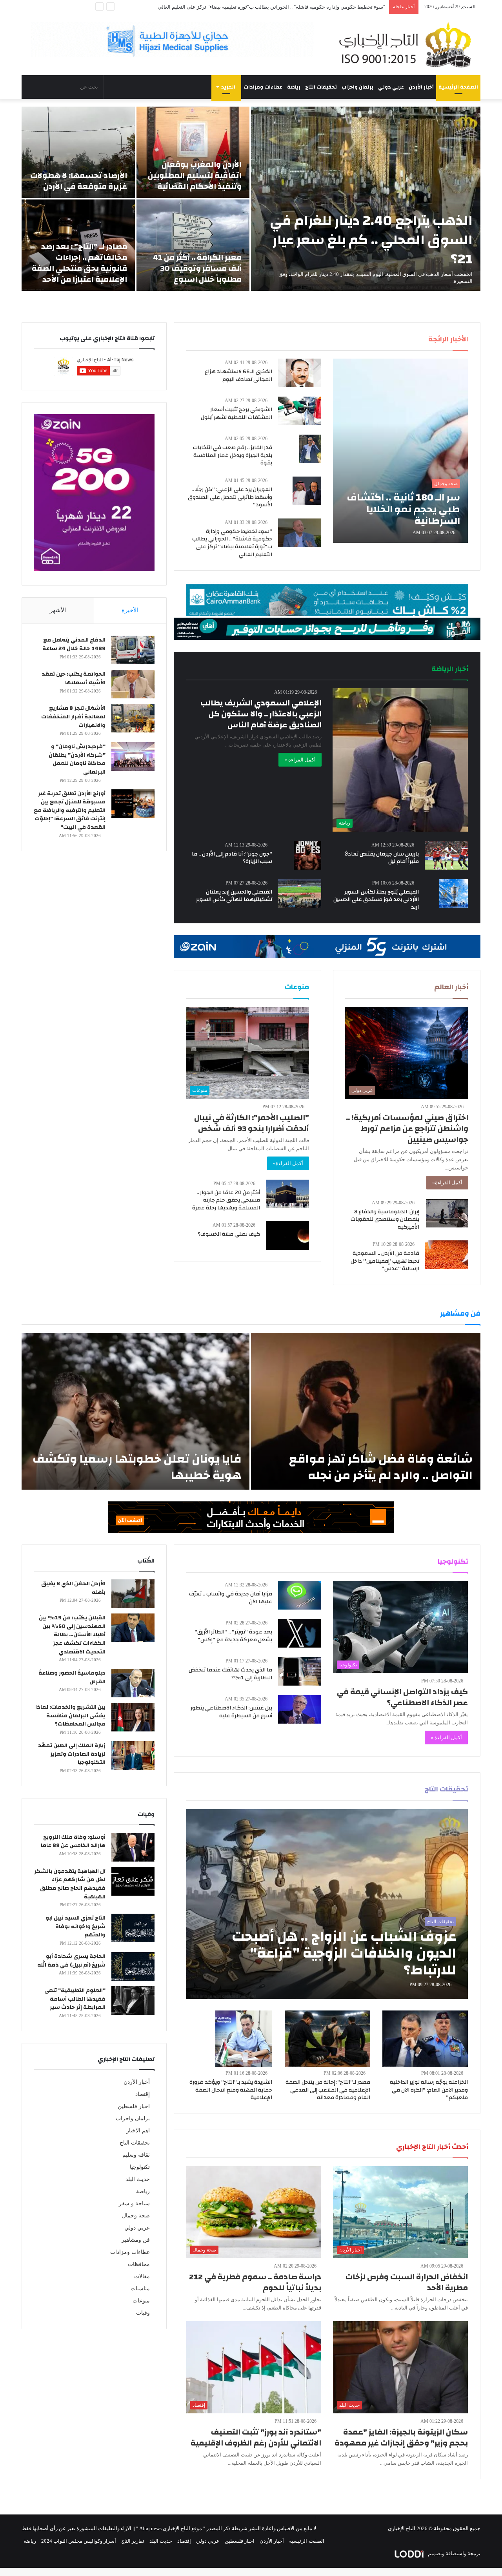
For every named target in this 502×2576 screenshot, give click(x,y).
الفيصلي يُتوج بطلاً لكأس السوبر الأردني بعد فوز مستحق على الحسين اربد (376, 900)
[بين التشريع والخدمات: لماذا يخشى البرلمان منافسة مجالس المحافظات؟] (133, 1717)
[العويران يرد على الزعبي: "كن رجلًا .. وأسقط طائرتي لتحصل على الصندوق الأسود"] (307, 491)
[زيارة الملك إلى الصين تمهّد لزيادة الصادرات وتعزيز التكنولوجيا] (133, 1756)
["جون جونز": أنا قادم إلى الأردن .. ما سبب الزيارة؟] (307, 855)
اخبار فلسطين (134, 2106)
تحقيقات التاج (321, 87)
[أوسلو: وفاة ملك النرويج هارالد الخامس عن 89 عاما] (133, 1847)
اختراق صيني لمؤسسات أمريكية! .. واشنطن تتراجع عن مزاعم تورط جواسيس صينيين (407, 1128)
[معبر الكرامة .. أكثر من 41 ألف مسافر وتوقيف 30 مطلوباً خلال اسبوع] (193, 245)
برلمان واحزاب (357, 87)
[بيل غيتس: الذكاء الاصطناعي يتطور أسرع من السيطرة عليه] (300, 1709)
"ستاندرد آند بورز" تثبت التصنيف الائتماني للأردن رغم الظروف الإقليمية (311, 7)
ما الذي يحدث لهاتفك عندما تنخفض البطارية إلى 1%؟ (230, 1674)
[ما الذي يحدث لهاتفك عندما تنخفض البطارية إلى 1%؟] (300, 1671)
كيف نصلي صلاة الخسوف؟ (229, 1234)
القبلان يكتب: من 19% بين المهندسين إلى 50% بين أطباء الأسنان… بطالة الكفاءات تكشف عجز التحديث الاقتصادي (72, 1635)
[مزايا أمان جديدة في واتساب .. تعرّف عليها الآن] (300, 1595)
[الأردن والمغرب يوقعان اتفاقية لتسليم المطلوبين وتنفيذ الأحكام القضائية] (193, 152)
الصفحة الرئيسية (458, 87)
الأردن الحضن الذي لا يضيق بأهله (73, 1588)
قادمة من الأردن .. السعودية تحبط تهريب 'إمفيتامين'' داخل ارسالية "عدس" (385, 1261)
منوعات (141, 2301)
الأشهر (58, 610)
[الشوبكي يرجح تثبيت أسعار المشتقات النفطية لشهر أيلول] (300, 411)
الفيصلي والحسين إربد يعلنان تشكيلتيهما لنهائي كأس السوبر (234, 896)
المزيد (228, 87)
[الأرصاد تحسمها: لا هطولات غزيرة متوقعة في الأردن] (78, 152)
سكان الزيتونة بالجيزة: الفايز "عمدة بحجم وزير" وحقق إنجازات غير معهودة (401, 2437)
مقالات (142, 2276)
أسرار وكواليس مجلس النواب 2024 (79, 2541)
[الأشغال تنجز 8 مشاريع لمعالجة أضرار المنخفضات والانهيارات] (133, 718)
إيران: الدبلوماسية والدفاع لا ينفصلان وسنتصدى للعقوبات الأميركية (385, 1219)
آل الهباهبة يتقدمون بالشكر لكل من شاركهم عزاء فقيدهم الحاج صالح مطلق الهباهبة (70, 1884)
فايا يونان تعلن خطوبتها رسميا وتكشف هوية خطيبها (137, 1467)
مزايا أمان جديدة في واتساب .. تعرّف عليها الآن (231, 1598)
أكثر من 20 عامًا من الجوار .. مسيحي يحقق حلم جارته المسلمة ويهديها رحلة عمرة (226, 1200)
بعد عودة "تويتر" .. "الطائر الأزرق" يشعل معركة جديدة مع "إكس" (233, 1636)
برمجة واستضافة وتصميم (454, 2553)
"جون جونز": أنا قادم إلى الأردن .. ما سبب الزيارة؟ (232, 858)
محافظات (139, 2264)
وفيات (143, 2313)
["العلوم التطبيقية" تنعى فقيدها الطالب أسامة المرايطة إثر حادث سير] (133, 2000)
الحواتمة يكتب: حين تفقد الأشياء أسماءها (74, 678)
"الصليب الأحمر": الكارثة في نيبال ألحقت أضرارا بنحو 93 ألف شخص (252, 1123)
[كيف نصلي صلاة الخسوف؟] (287, 1235)
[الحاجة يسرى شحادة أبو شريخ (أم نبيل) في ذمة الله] (133, 1966)
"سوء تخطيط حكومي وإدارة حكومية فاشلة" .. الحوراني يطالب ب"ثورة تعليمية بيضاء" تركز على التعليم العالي (232, 543)
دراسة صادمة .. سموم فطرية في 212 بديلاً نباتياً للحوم (255, 2282)
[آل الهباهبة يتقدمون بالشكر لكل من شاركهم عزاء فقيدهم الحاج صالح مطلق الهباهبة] (133, 1881)
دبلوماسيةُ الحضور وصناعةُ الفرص (72, 1677)
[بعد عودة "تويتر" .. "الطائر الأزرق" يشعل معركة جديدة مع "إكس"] (300, 1633)
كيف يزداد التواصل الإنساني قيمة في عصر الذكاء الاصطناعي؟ (402, 1697)
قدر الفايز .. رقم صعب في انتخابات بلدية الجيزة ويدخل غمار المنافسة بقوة (233, 455)
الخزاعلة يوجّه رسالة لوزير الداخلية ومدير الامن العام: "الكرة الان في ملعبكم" (429, 2090)
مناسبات (140, 2289)
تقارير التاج (133, 2541)
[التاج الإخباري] (408, 45)
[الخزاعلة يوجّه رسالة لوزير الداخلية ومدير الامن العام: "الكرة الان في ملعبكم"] (425, 2039)
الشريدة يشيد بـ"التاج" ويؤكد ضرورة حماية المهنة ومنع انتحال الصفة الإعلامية (231, 2090)
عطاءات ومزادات (263, 87)
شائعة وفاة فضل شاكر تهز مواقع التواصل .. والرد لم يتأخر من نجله (381, 1467)
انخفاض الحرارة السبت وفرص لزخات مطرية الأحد (407, 2282)
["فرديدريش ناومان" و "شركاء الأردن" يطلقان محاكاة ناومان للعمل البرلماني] (133, 757)
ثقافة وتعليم (136, 2155)
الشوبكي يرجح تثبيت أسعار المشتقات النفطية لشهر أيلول (236, 413)
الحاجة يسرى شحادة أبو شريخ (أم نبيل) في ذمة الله (71, 1961)
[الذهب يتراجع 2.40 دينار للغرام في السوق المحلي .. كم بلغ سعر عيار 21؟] (366, 199)
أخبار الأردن (421, 87)
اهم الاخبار (138, 2131)
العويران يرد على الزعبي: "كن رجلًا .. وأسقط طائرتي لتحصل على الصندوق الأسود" (230, 497)
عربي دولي (391, 87)
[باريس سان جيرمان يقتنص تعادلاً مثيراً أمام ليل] (446, 855)
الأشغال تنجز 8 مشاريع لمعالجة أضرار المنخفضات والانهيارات (73, 717)
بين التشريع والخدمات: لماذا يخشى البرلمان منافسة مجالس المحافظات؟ (70, 1716)
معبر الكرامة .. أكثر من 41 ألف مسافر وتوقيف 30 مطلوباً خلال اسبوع (197, 268)
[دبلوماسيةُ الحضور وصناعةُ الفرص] (133, 1683)
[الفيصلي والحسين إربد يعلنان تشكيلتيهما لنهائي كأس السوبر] (300, 893)
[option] (251, 199)
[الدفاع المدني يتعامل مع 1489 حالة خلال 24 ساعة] (133, 650)
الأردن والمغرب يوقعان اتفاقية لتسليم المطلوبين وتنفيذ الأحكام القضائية (195, 175)
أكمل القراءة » (300, 760)
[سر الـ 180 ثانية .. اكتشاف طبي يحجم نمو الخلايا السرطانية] (400, 451)
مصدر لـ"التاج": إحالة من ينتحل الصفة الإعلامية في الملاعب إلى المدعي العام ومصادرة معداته (328, 2090)
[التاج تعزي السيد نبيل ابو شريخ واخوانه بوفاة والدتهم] (133, 1928)
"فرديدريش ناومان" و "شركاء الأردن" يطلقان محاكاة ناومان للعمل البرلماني (77, 759)
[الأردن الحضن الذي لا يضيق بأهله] (133, 1594)
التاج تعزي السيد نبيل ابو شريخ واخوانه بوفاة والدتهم (75, 1926)
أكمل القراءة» (447, 1183)
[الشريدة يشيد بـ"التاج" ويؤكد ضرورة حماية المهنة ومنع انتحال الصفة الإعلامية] (244, 2039)
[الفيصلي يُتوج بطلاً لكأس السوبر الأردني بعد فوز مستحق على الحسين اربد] (454, 893)
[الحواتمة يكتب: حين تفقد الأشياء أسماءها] (133, 684)
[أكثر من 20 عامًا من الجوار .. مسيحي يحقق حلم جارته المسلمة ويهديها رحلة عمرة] (287, 1194)
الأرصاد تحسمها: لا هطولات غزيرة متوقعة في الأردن (79, 181)
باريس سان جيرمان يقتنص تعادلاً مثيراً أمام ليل (382, 858)
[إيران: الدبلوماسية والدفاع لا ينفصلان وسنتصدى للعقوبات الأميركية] (447, 1213)
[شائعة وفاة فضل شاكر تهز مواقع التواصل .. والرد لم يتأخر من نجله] (366, 1411)
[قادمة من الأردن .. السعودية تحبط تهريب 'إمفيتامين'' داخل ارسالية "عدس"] (447, 1255)
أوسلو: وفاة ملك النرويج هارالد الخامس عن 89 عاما (73, 1842)
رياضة (294, 87)
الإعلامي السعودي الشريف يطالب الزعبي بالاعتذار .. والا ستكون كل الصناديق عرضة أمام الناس (261, 714)
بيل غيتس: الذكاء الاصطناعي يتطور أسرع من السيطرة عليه (231, 1712)
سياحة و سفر (134, 2203)
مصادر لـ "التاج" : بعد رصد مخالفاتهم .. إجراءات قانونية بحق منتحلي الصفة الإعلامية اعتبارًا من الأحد (79, 263)
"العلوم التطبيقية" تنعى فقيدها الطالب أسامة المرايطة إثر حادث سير (75, 1999)
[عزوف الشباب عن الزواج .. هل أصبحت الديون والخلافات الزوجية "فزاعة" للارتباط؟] (327, 1904)
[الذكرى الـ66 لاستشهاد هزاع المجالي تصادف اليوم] (300, 373)
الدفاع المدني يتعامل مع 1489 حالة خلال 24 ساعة (74, 644)
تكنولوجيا (140, 2167)
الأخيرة (130, 610)
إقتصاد (143, 2094)
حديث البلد (138, 2179)
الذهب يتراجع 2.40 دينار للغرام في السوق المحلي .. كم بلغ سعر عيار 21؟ (371, 240)
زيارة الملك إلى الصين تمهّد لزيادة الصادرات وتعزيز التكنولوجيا (72, 1754)
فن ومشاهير (136, 2240)
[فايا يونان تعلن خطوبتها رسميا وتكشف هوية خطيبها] (136, 1411)
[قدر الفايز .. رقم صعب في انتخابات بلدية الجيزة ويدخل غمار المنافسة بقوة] (310, 449)
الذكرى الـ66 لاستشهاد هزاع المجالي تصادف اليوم (238, 375)
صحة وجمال (136, 2216)
